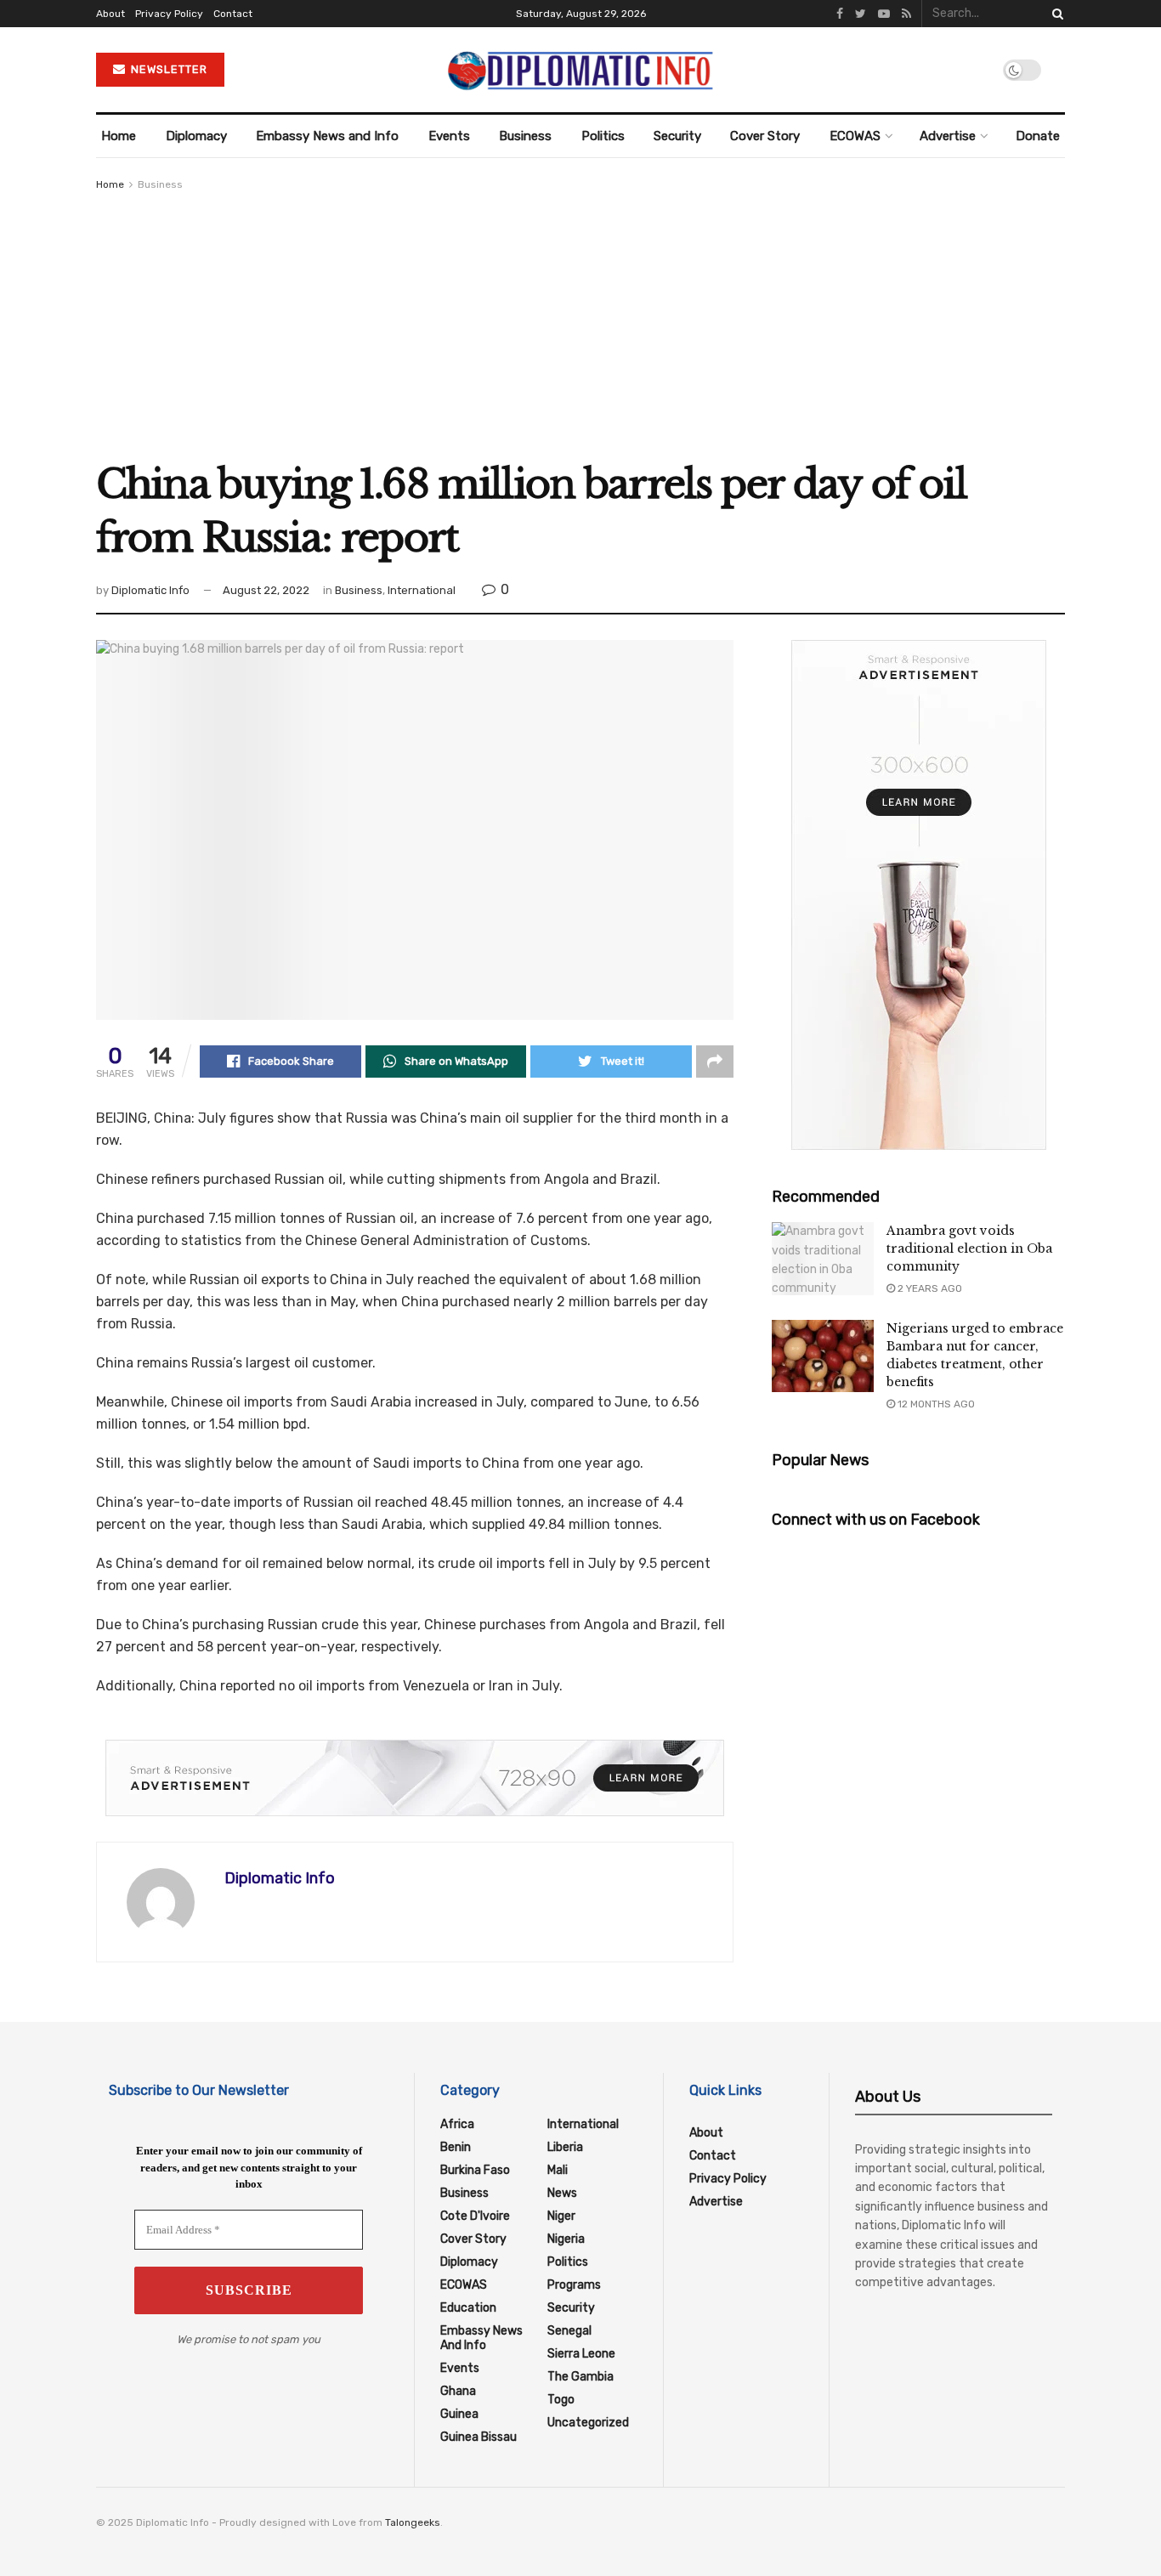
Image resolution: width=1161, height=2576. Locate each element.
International (422, 590)
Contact (233, 14)
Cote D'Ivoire (475, 2216)
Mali (558, 2170)
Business (525, 136)
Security (677, 136)
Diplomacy (196, 136)
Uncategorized (588, 2423)
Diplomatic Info (150, 590)
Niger (561, 2216)
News (562, 2193)
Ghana (458, 2391)
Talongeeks (413, 2522)
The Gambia (580, 2377)
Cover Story (765, 136)
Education (468, 2308)
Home (119, 136)
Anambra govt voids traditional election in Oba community (969, 1248)
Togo (561, 2400)
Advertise (948, 136)
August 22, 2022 (266, 590)
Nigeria (566, 2239)
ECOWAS (855, 136)
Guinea (459, 2414)
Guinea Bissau (479, 2437)
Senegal (569, 2331)
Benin (456, 2147)
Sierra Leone (581, 2354)
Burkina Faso (475, 2170)
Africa (457, 2124)
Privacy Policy (169, 14)
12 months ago (935, 1404)
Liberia (565, 2147)
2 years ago (929, 1288)
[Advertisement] (580, 321)
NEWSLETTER (167, 69)
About (110, 14)
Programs (574, 2285)
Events (449, 136)
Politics (603, 136)
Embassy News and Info (327, 136)
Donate (1038, 136)
